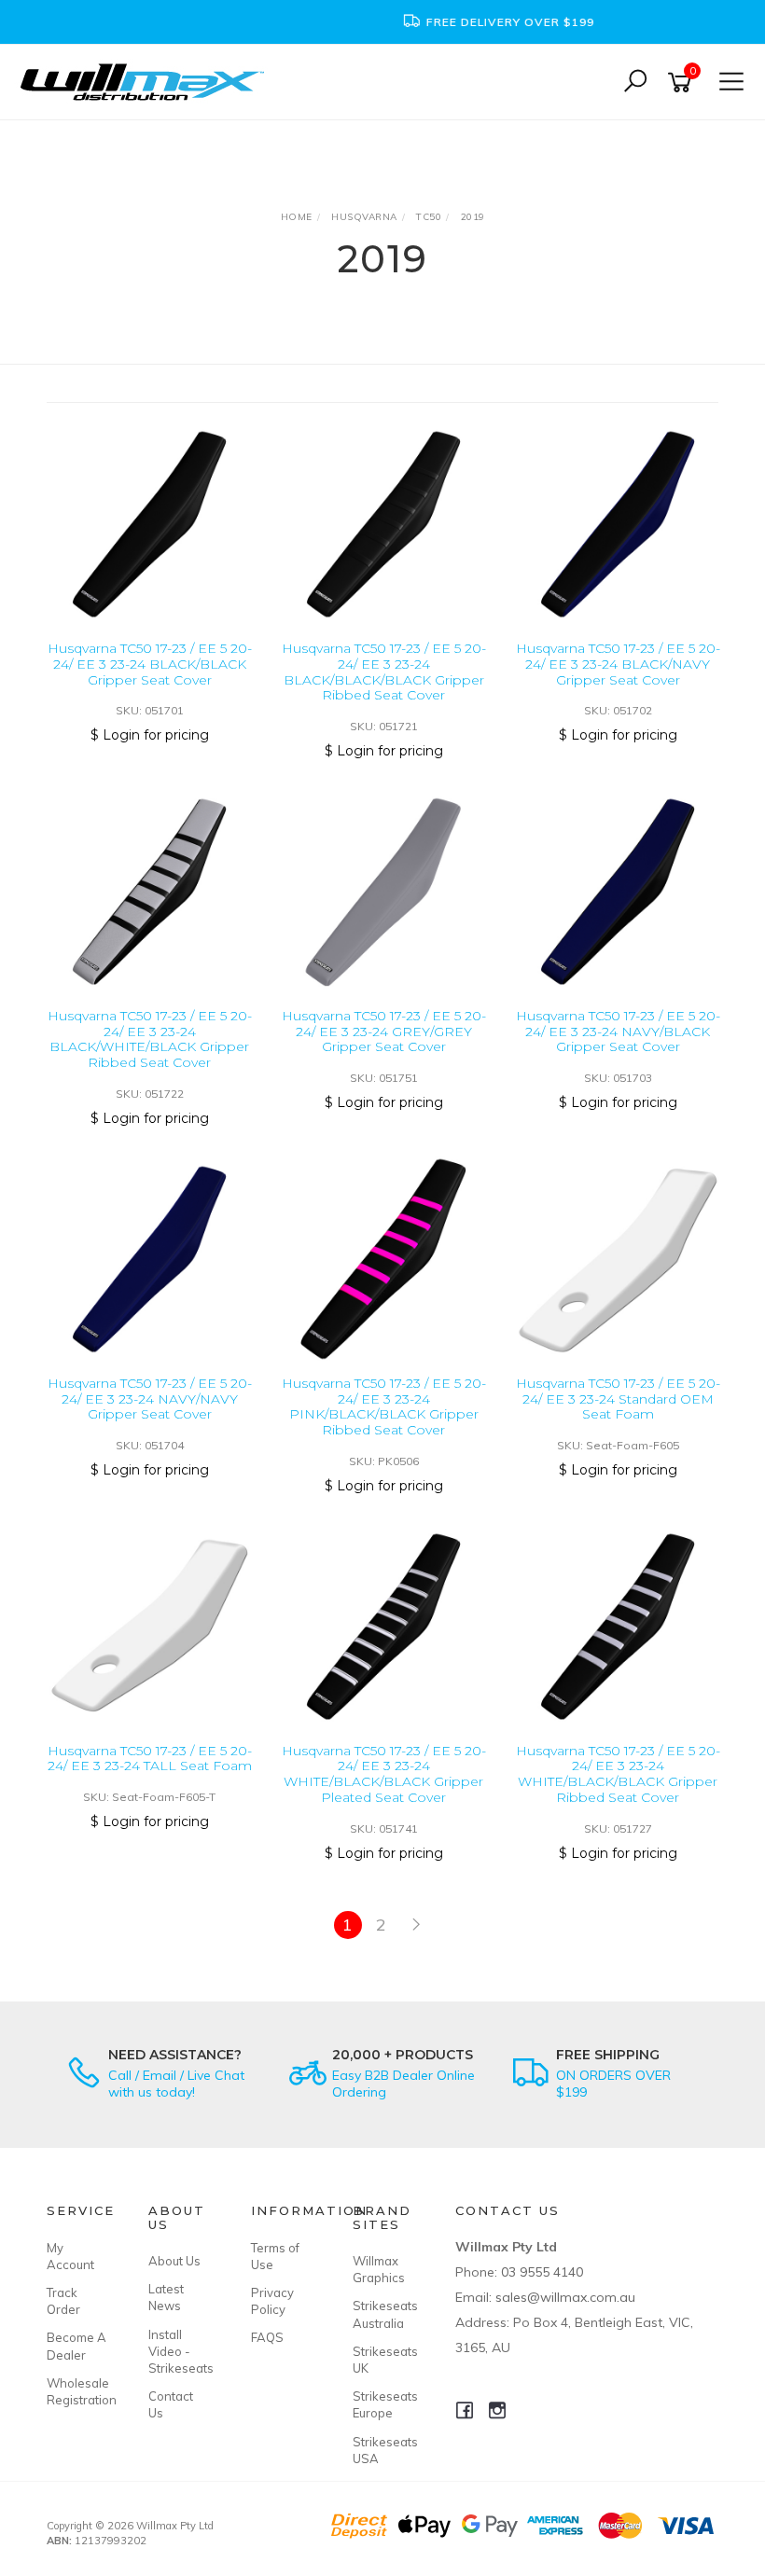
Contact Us (171, 2404)
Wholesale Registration (76, 2391)
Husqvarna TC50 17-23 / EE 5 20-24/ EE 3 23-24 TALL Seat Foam (150, 1759)
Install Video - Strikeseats (178, 2351)
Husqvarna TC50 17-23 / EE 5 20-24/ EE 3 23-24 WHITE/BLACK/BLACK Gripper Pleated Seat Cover (384, 1774)
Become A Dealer (76, 2346)
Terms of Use (275, 2256)
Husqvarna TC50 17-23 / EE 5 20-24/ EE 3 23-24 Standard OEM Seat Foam (618, 1399)
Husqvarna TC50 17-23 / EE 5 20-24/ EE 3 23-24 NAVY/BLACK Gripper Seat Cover (618, 1032)
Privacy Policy (272, 2301)
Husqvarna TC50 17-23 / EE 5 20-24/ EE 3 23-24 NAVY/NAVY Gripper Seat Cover (150, 1399)
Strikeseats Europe (382, 2404)
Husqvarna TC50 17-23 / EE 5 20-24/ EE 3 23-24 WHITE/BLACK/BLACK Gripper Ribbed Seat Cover (618, 1774)
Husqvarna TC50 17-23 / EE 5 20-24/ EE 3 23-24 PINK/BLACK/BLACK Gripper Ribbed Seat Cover (384, 1406)
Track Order (63, 2301)
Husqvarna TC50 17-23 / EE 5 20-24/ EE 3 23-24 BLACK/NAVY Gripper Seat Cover (618, 664)
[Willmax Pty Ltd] (147, 81)
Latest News (166, 2297)
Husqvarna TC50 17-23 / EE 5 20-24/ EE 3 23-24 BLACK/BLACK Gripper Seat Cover (150, 664)
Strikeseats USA (382, 2450)
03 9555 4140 (542, 2272)
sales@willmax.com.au (565, 2297)
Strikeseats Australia (382, 2314)
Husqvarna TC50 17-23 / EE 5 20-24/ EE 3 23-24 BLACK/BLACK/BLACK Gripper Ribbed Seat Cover (384, 672)
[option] (382, 22)
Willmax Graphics (379, 2269)
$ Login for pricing (150, 735)
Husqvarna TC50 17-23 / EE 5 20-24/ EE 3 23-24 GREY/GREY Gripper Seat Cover (384, 1032)
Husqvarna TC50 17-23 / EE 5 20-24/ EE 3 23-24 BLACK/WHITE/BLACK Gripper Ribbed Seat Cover (150, 1039)
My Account (70, 2256)
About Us (174, 2261)
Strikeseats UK (382, 2360)
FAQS (267, 2337)
